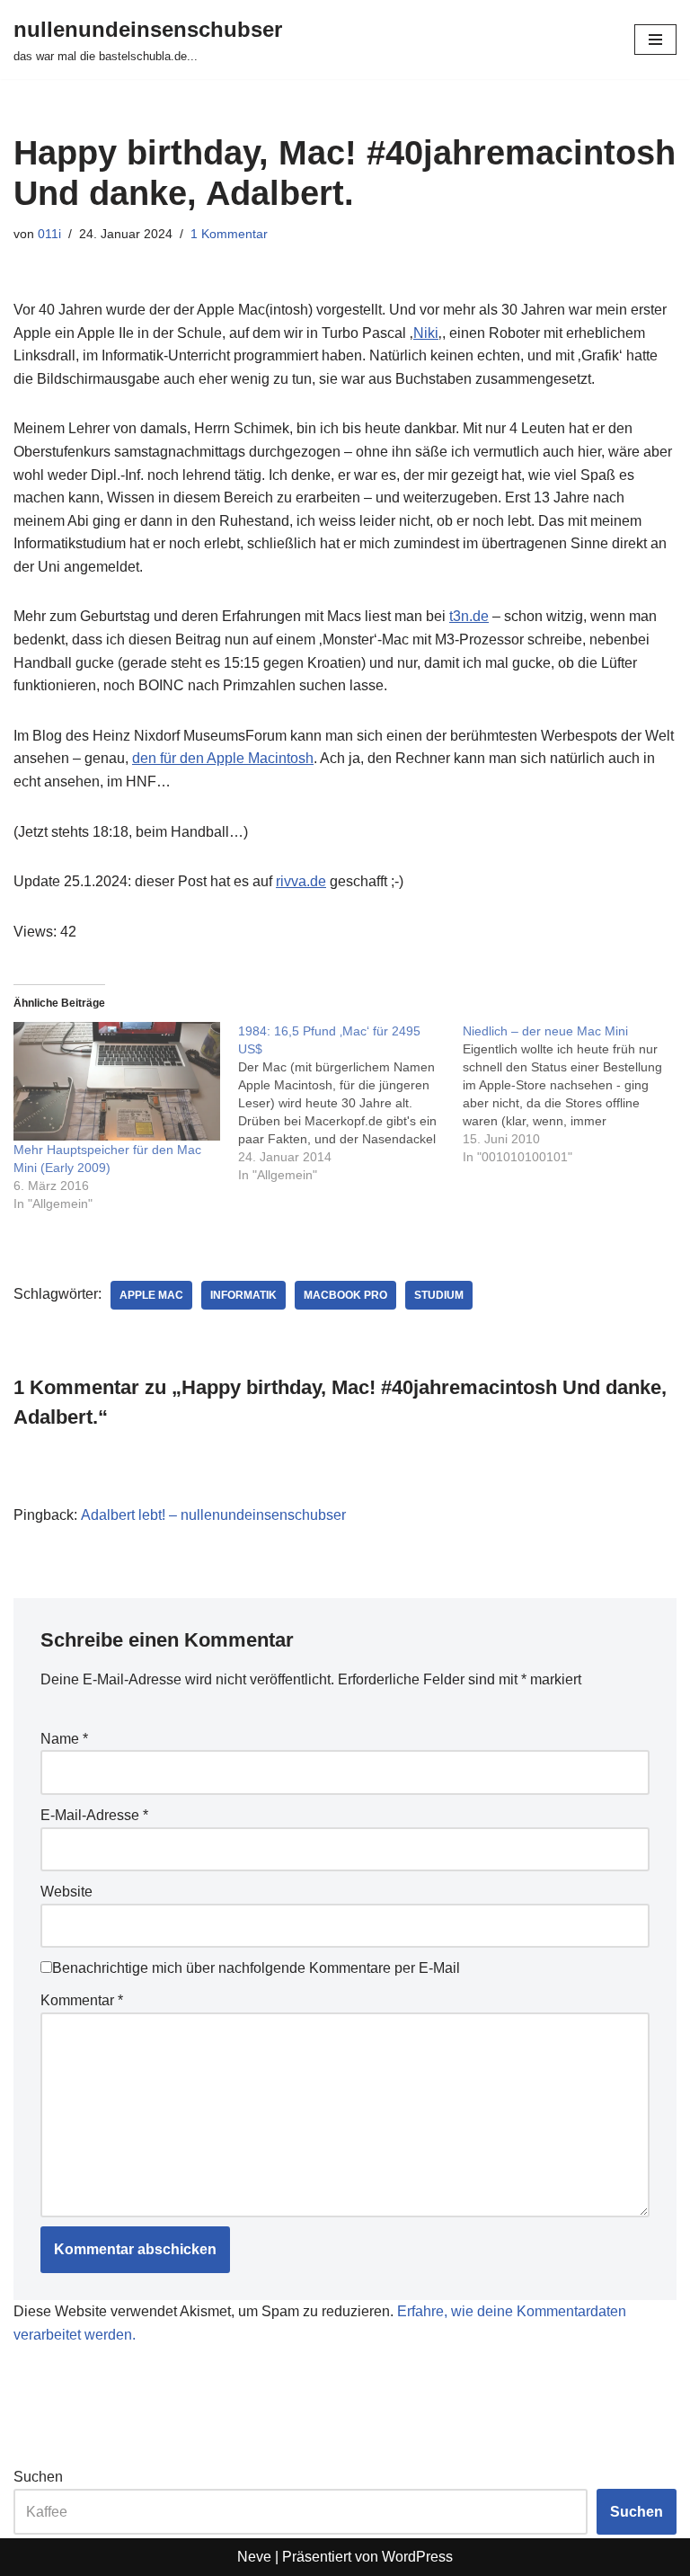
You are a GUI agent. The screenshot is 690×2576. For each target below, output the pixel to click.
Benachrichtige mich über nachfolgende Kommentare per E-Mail (256, 1968)
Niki (426, 333)
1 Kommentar (229, 234)
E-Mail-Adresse (94, 1815)
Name (64, 1739)
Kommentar (82, 2000)
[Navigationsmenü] (655, 40)
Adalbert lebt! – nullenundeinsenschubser (213, 1515)
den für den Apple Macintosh (223, 758)
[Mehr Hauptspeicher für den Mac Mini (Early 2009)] (117, 1081)
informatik (243, 1295)
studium (439, 1295)
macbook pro (345, 1295)
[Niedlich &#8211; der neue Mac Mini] (575, 1094)
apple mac (151, 1295)
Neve (254, 2557)
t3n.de (469, 616)
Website (66, 1892)
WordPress (417, 2557)
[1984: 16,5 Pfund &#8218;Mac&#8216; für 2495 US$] (350, 1103)
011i (49, 234)
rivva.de (301, 881)
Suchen (38, 2477)
